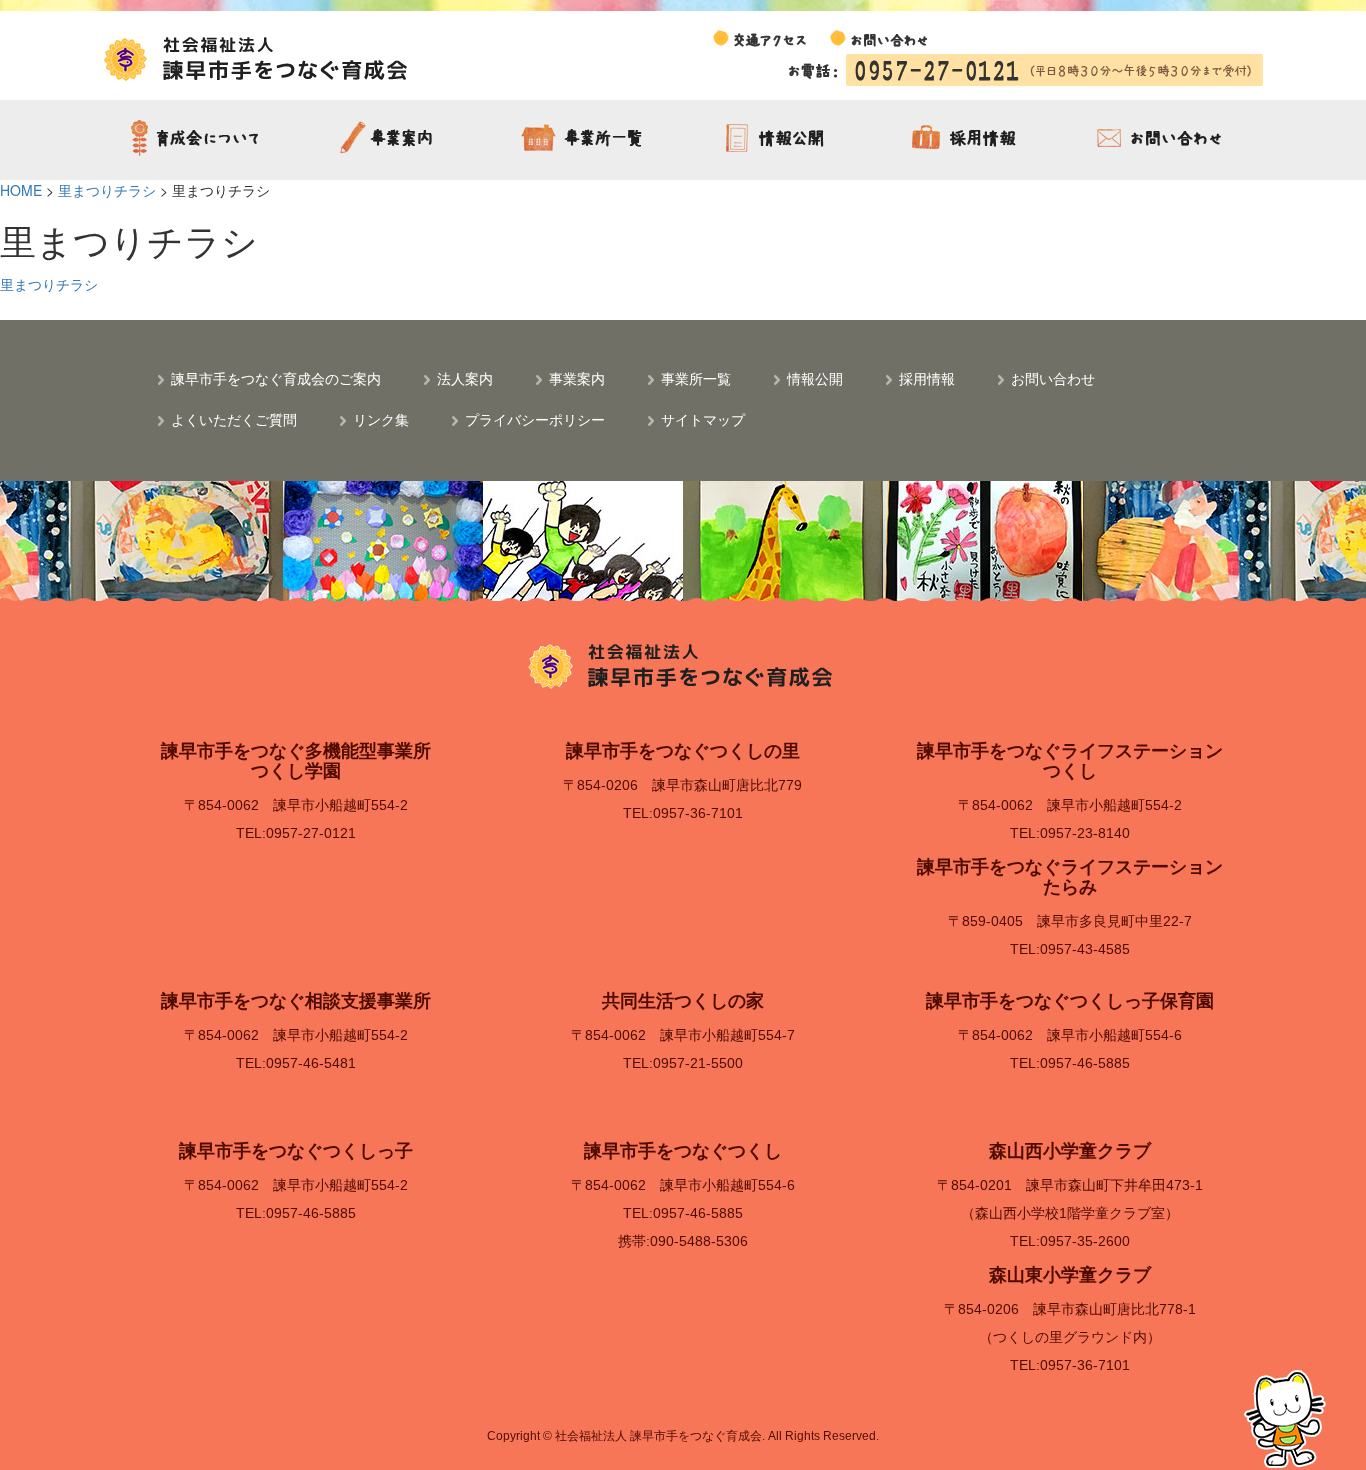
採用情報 (969, 140)
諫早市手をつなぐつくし (683, 1151)
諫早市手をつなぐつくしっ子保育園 (1070, 1001)
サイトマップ (703, 419)
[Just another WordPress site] (258, 57)
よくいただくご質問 (234, 419)
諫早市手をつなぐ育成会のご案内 (199, 140)
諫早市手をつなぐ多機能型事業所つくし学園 (296, 761)
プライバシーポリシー (535, 419)
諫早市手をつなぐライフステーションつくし (1070, 761)
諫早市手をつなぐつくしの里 (683, 751)
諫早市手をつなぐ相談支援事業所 (296, 1001)
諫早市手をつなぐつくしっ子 (296, 1151)
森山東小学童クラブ (1070, 1275)
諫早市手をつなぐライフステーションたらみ (1070, 877)
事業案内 (392, 140)
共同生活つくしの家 (683, 1001)
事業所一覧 (584, 140)
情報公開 (777, 140)
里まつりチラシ (49, 284)
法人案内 (465, 378)
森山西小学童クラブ (1070, 1151)
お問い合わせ (1162, 140)
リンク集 (381, 419)
